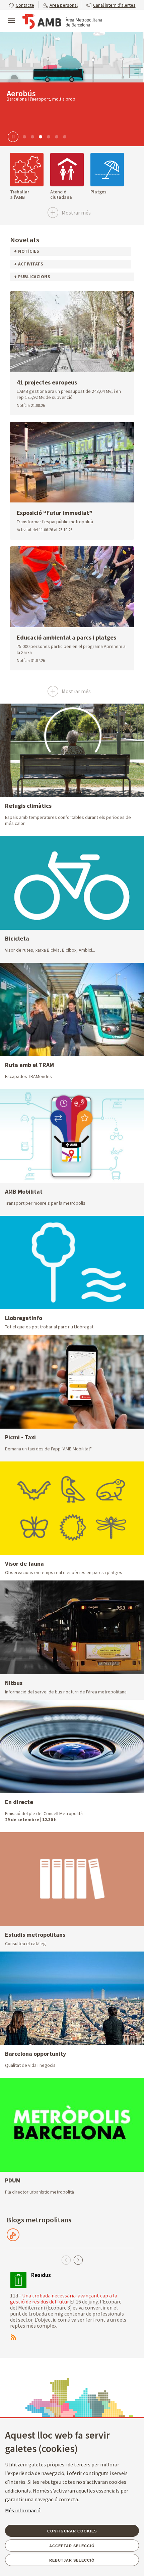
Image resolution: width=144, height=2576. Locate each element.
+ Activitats (29, 264)
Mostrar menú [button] (11, 15)
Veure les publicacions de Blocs (13, 2235)
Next (78, 2260)
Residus (41, 2275)
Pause (12, 136)
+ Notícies (27, 251)
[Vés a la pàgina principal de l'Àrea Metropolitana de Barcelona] (62, 21)
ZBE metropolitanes (41, 93)
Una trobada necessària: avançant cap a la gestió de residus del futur (64, 2298)
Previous (66, 2260)
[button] (21, 5)
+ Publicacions (32, 277)
